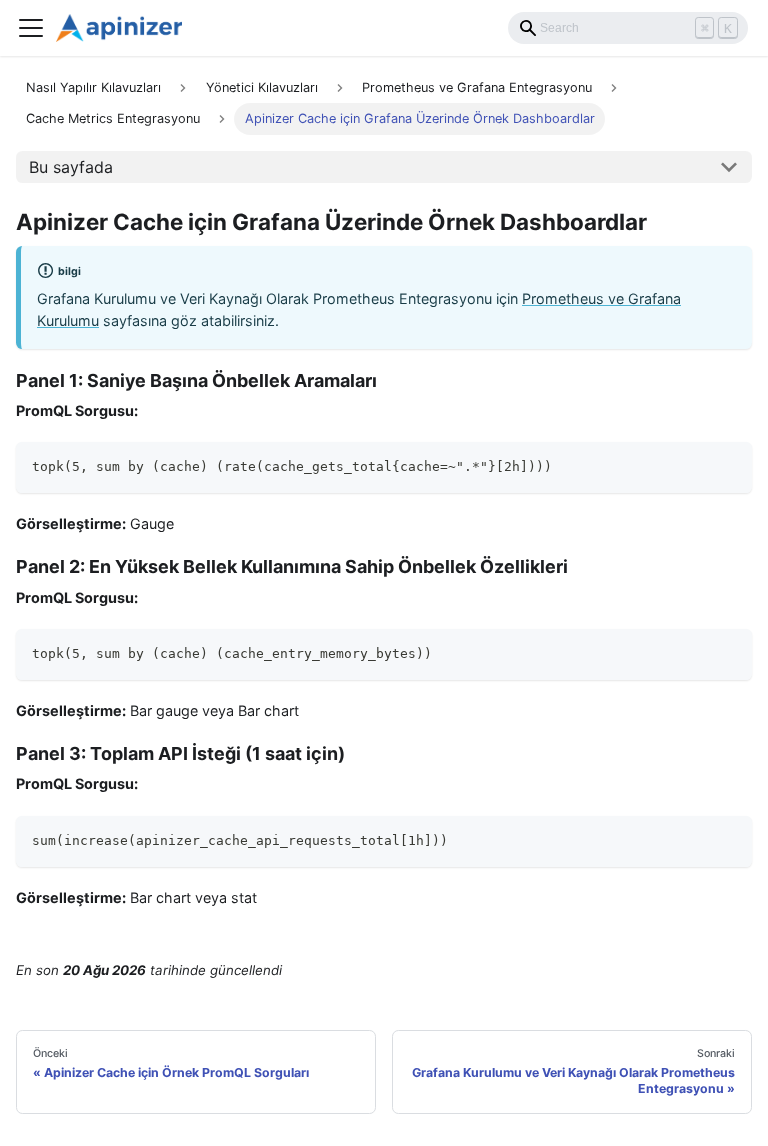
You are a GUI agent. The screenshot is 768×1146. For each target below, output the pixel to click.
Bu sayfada (71, 167)
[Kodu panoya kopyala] (727, 466)
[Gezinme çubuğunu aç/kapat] (31, 28)
